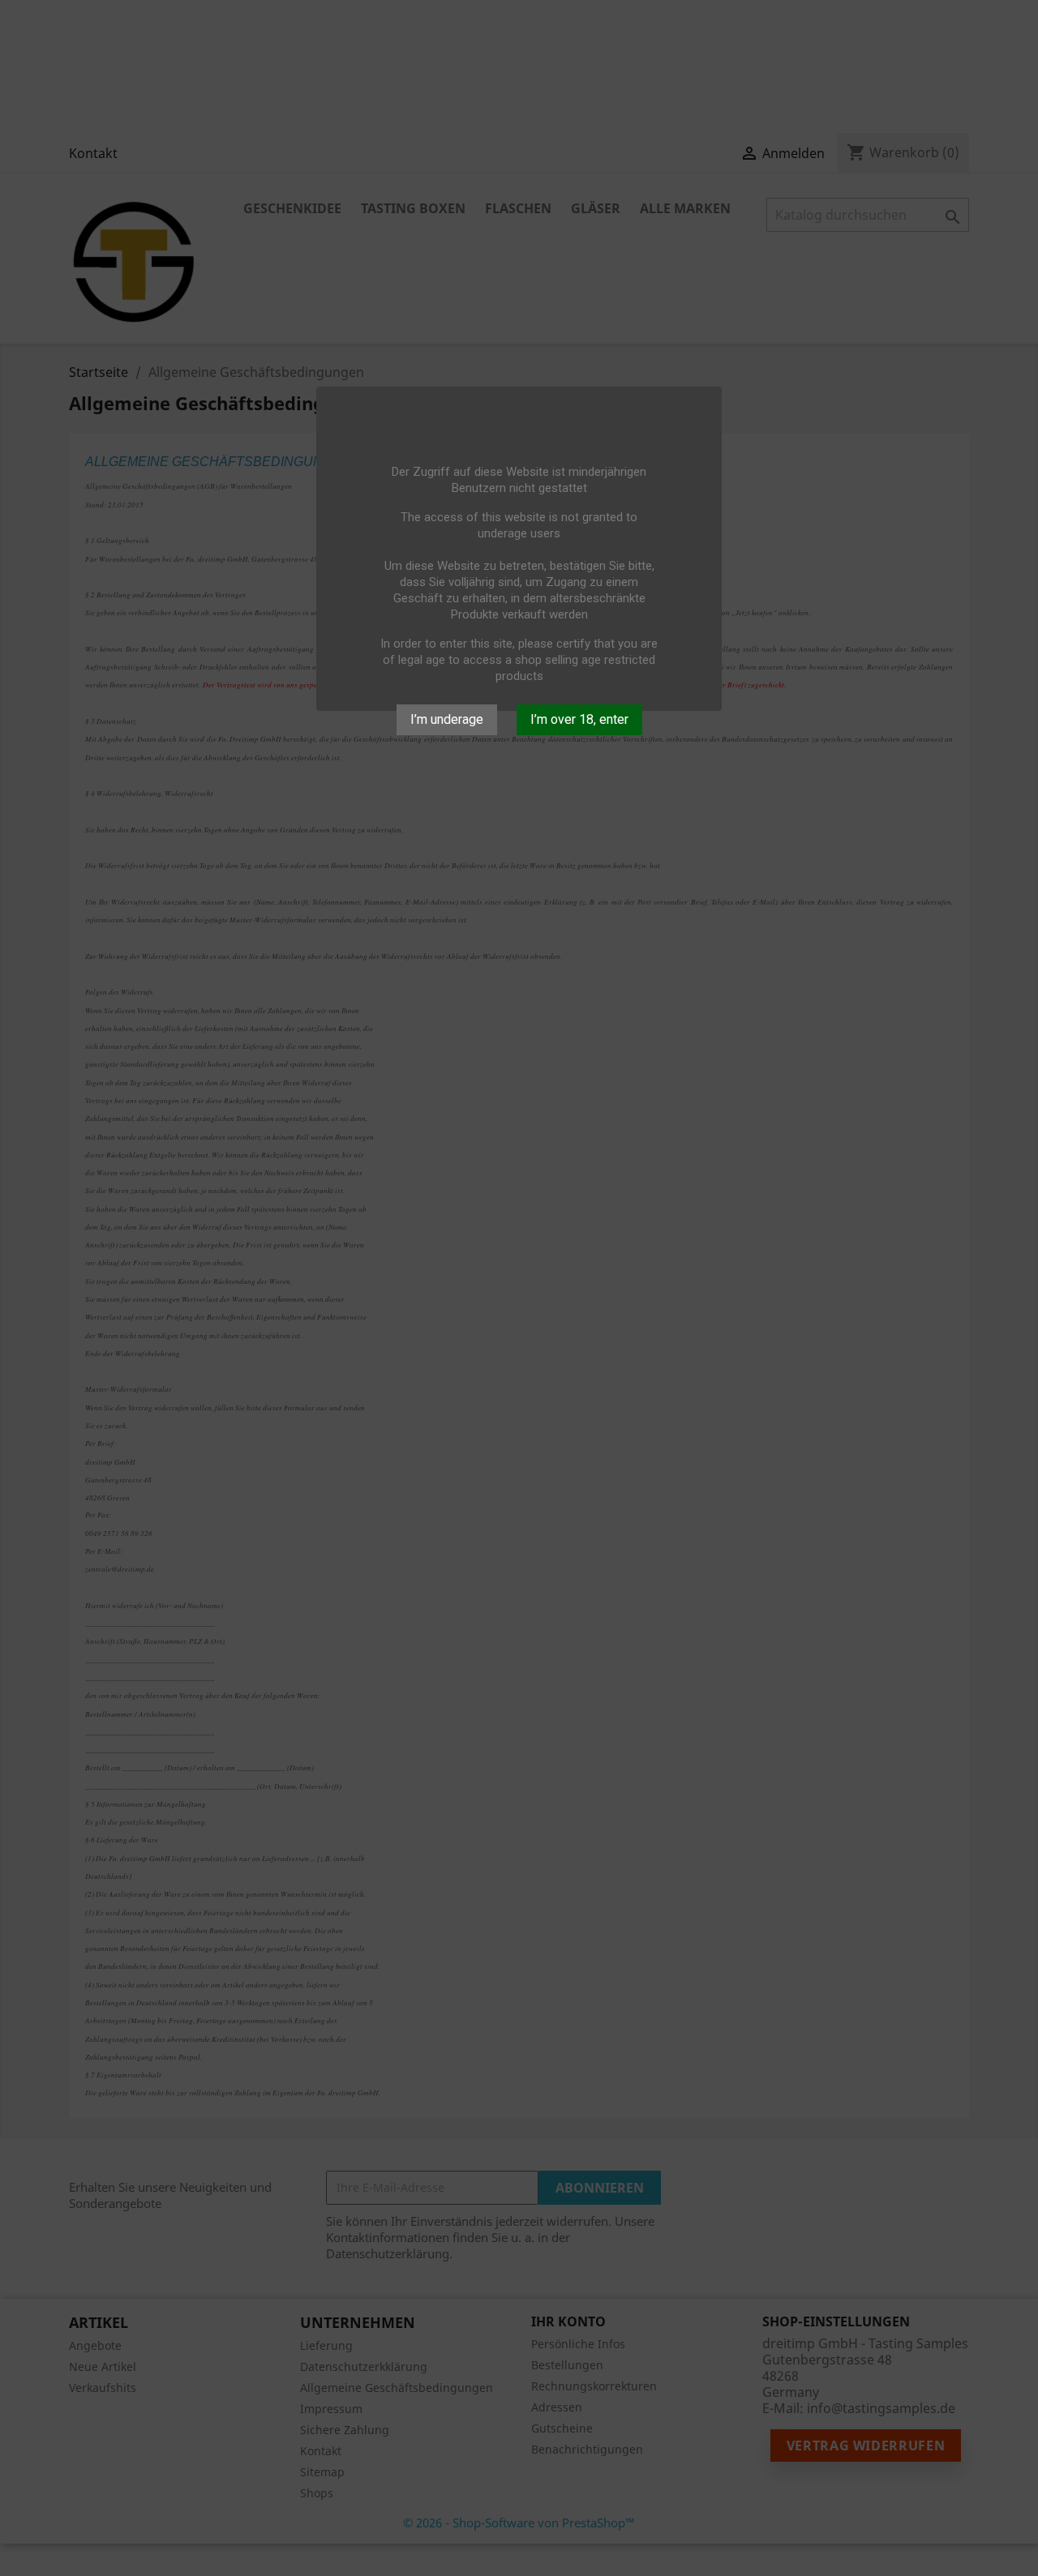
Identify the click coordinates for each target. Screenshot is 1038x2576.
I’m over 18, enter (579, 719)
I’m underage (447, 719)
